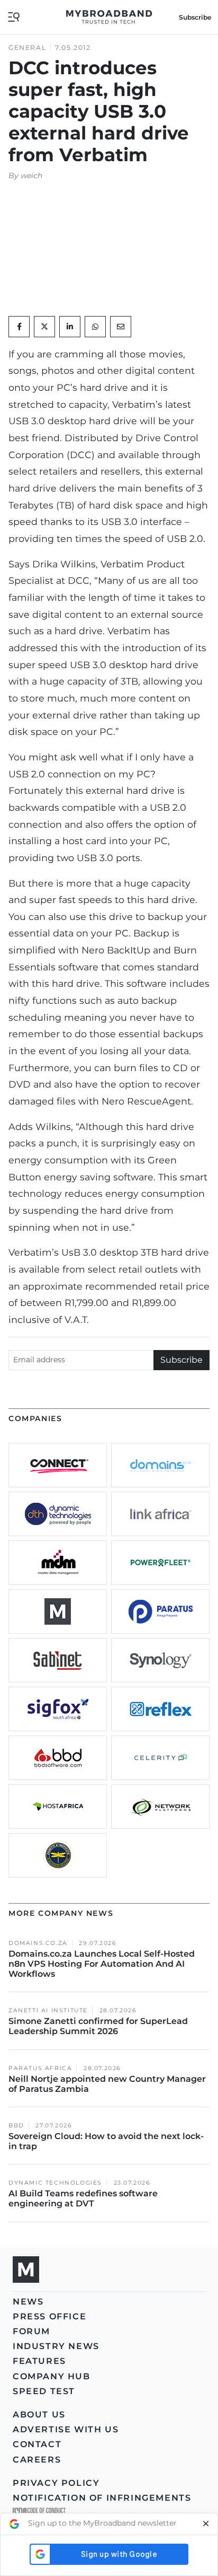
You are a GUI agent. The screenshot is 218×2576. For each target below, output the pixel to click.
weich (31, 176)
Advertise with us (66, 2429)
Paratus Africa (40, 2068)
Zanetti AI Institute (48, 2010)
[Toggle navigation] (14, 16)
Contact (37, 2444)
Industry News (56, 2346)
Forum (31, 2331)
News (28, 2302)
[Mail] (121, 327)
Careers (37, 2460)
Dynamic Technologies (55, 2183)
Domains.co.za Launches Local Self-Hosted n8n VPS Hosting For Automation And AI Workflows (102, 1964)
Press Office (49, 2316)
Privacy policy (56, 2483)
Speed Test (44, 2391)
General (27, 47)
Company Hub (52, 2376)
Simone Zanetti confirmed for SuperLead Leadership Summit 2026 (98, 2026)
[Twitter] (44, 327)
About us (39, 2415)
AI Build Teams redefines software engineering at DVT (83, 2198)
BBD (16, 2126)
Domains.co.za (38, 1943)
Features (39, 2361)
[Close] (206, 2524)
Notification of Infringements (102, 2498)
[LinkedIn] (70, 327)
